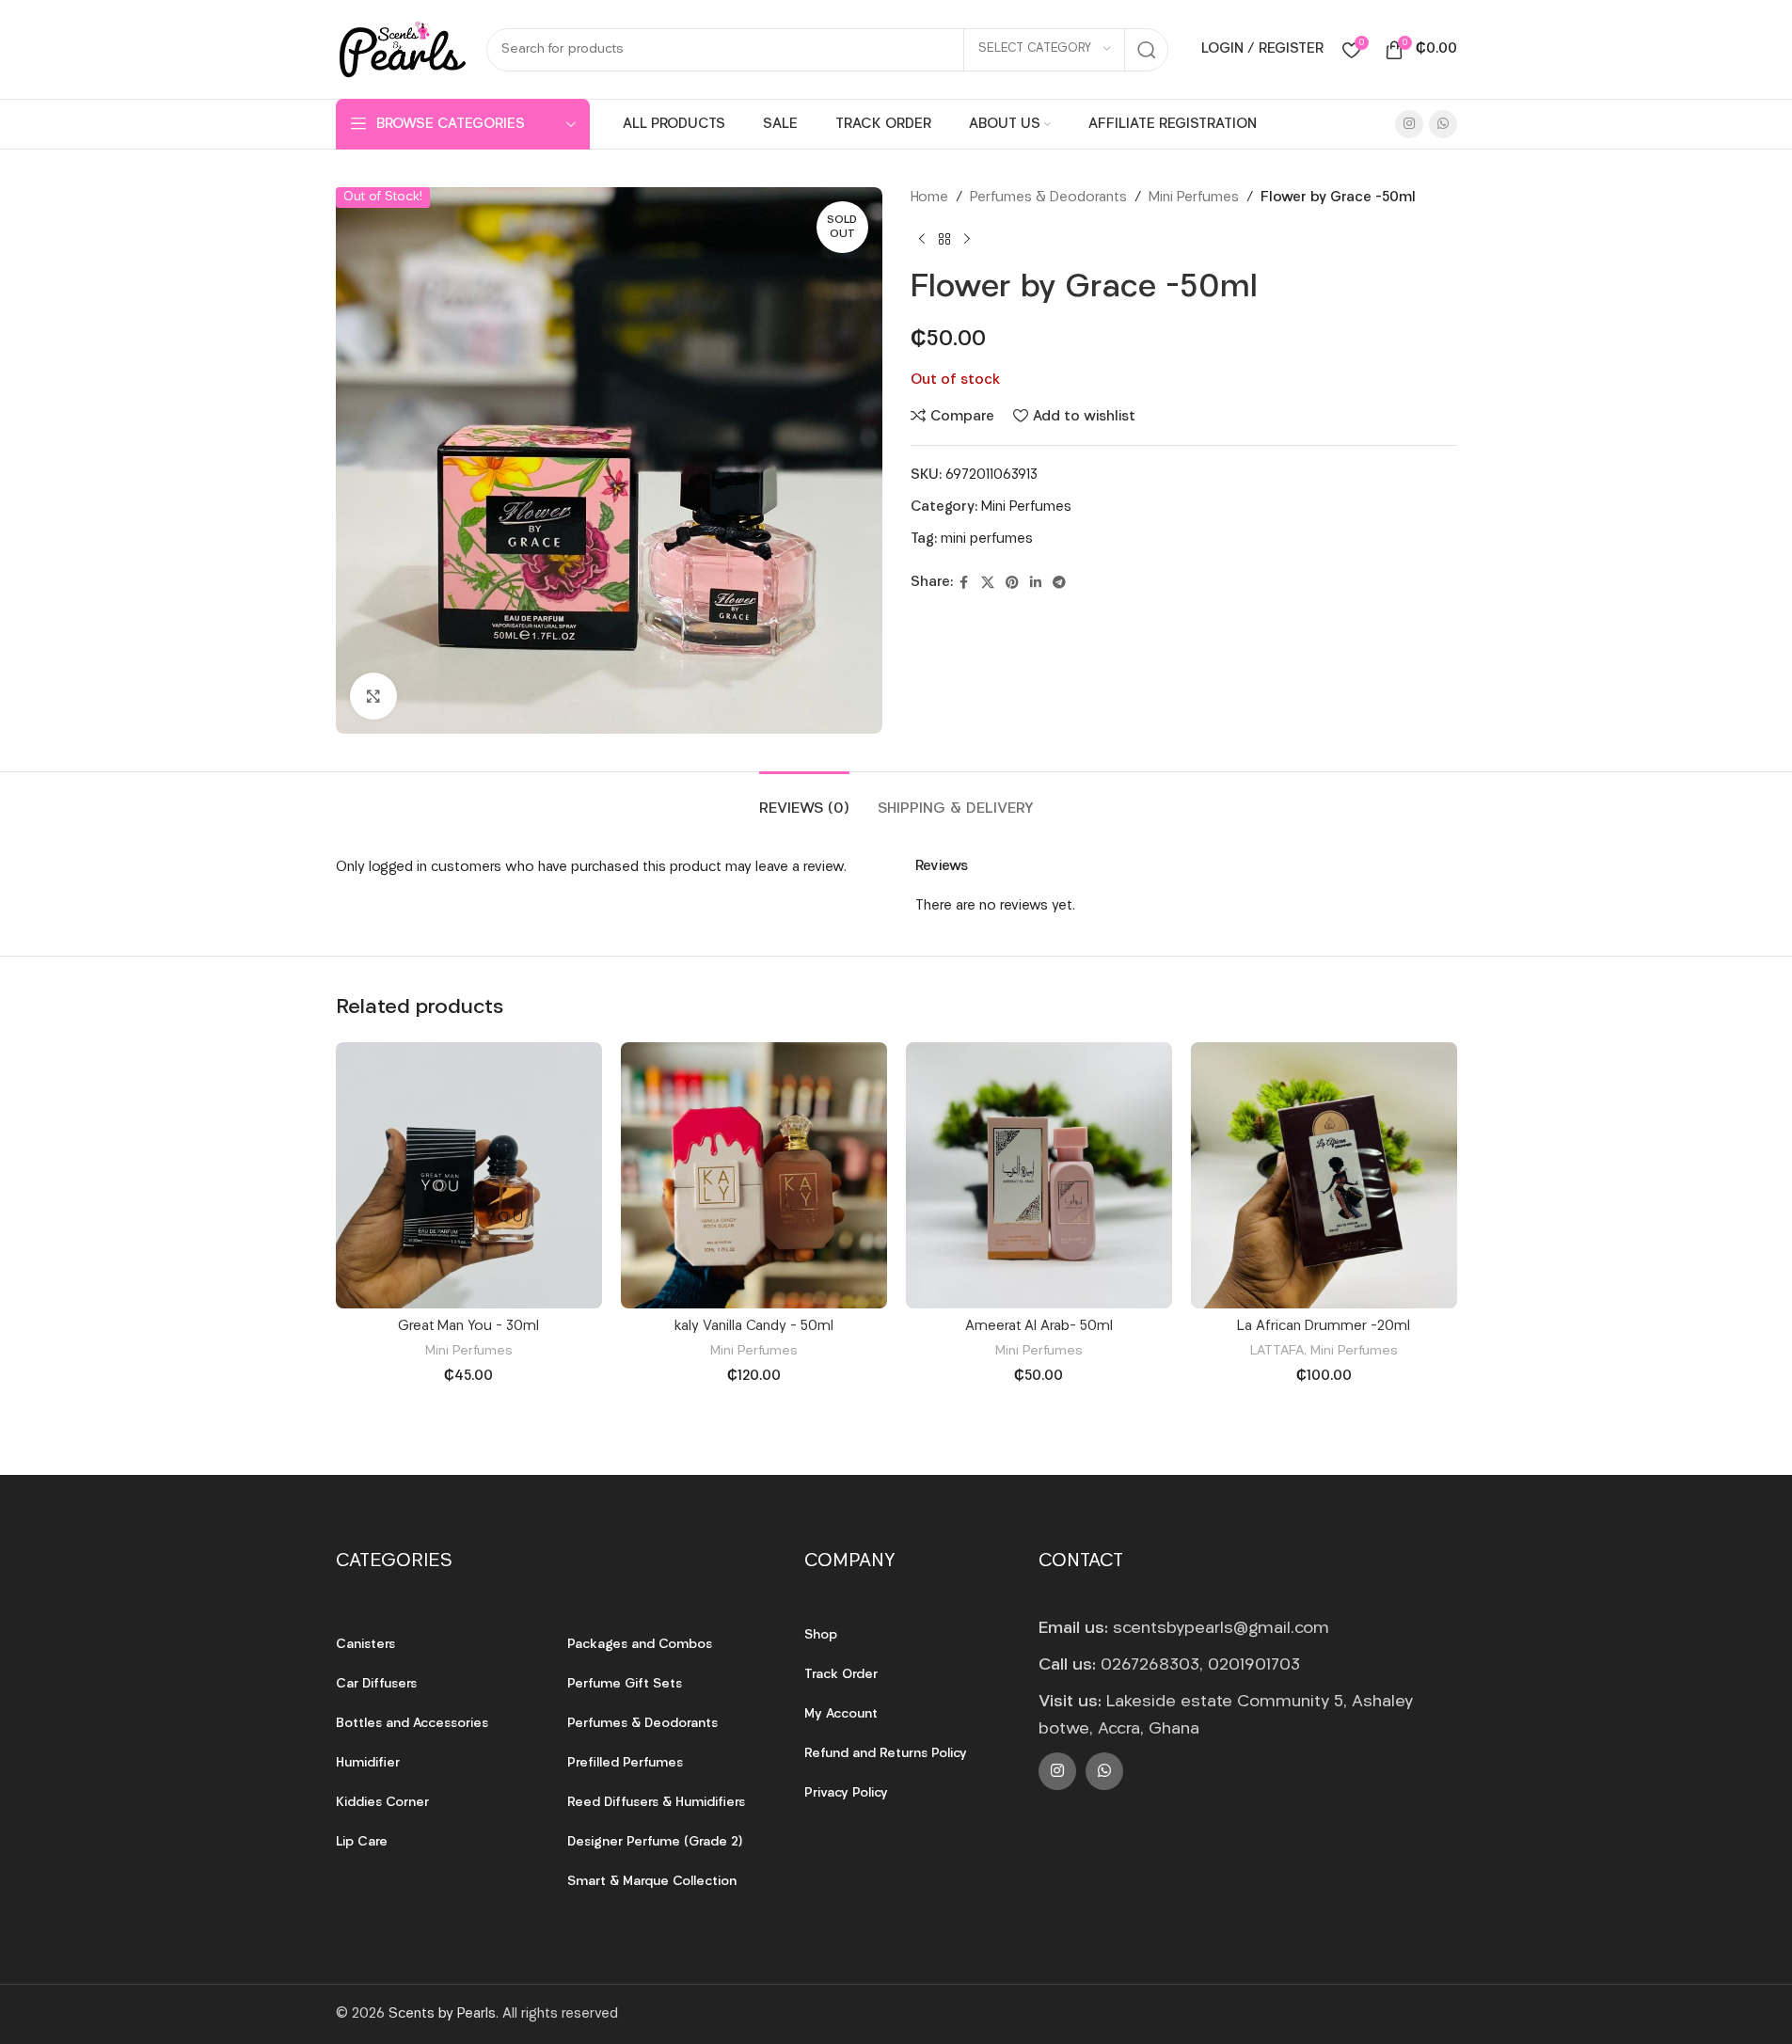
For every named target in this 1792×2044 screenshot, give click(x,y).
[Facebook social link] (964, 584)
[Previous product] (922, 240)
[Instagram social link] (1409, 124)
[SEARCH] (1147, 50)
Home (929, 198)
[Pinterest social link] (1012, 584)
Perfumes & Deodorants (1048, 198)
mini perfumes (987, 539)
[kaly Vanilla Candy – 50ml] (754, 1175)
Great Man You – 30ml (468, 1327)
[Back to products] (944, 240)
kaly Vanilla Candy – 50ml (754, 1327)
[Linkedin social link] (1036, 584)
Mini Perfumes (1194, 198)
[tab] (804, 800)
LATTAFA (1277, 1351)
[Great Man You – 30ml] (469, 1175)
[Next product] (967, 240)
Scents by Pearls (442, 2014)
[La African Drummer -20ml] (1324, 1175)
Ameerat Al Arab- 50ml (1039, 1327)
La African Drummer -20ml (1324, 1327)
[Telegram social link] (1059, 584)
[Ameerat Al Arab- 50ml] (1039, 1175)
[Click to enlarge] (373, 696)
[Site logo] (402, 49)
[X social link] (988, 584)
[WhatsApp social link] (1443, 124)
